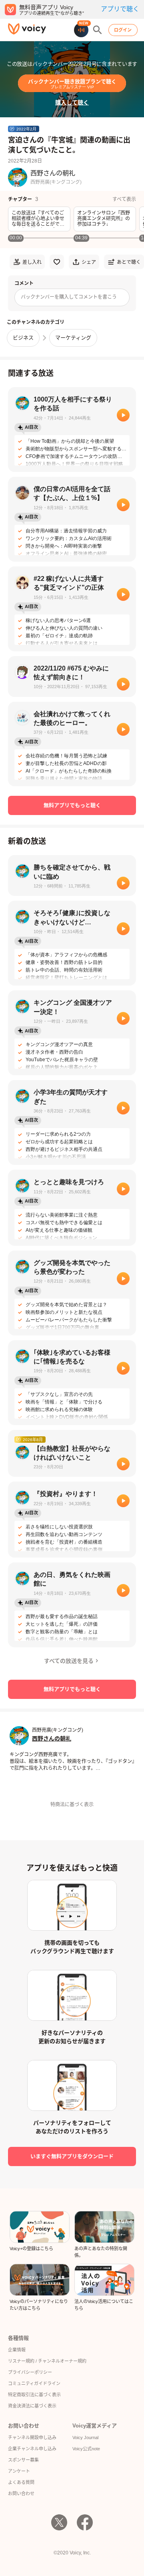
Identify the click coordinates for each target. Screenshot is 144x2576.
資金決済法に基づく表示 (32, 2406)
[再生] (123, 415)
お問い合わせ (21, 2494)
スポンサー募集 (23, 2460)
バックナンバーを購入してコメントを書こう (69, 297)
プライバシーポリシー (30, 2372)
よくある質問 (21, 2482)
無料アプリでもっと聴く (72, 805)
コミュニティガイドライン (34, 2383)
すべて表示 (124, 199)
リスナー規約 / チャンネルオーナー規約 (47, 2361)
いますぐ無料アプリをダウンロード (72, 2156)
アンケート (19, 2471)
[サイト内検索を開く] (98, 30)
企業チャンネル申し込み (32, 2449)
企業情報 (17, 2350)
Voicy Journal (85, 2437)
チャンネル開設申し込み (32, 2437)
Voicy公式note (86, 2449)
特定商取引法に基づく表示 (34, 2395)
